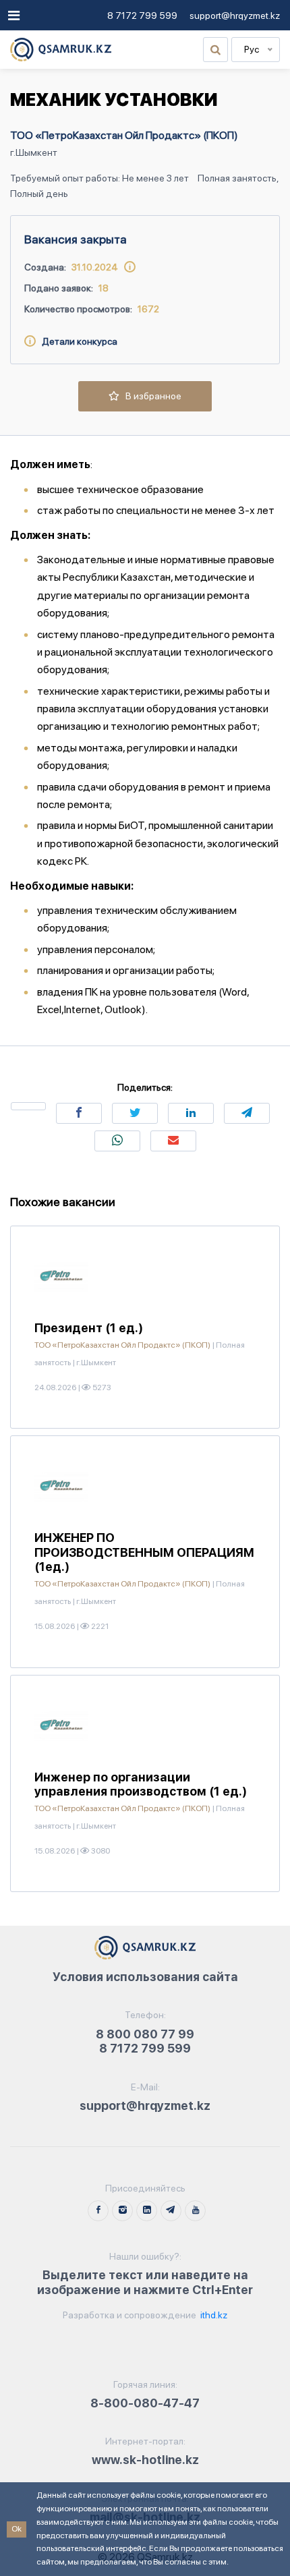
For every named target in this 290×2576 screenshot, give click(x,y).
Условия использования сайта (145, 1977)
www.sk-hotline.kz (145, 2460)
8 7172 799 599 (142, 16)
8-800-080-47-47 (145, 2403)
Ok (17, 2529)
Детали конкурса (77, 341)
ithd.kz (213, 2315)
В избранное (150, 396)
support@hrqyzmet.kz (235, 16)
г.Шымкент (34, 152)
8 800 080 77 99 (145, 2034)
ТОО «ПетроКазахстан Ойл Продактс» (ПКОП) (124, 135)
